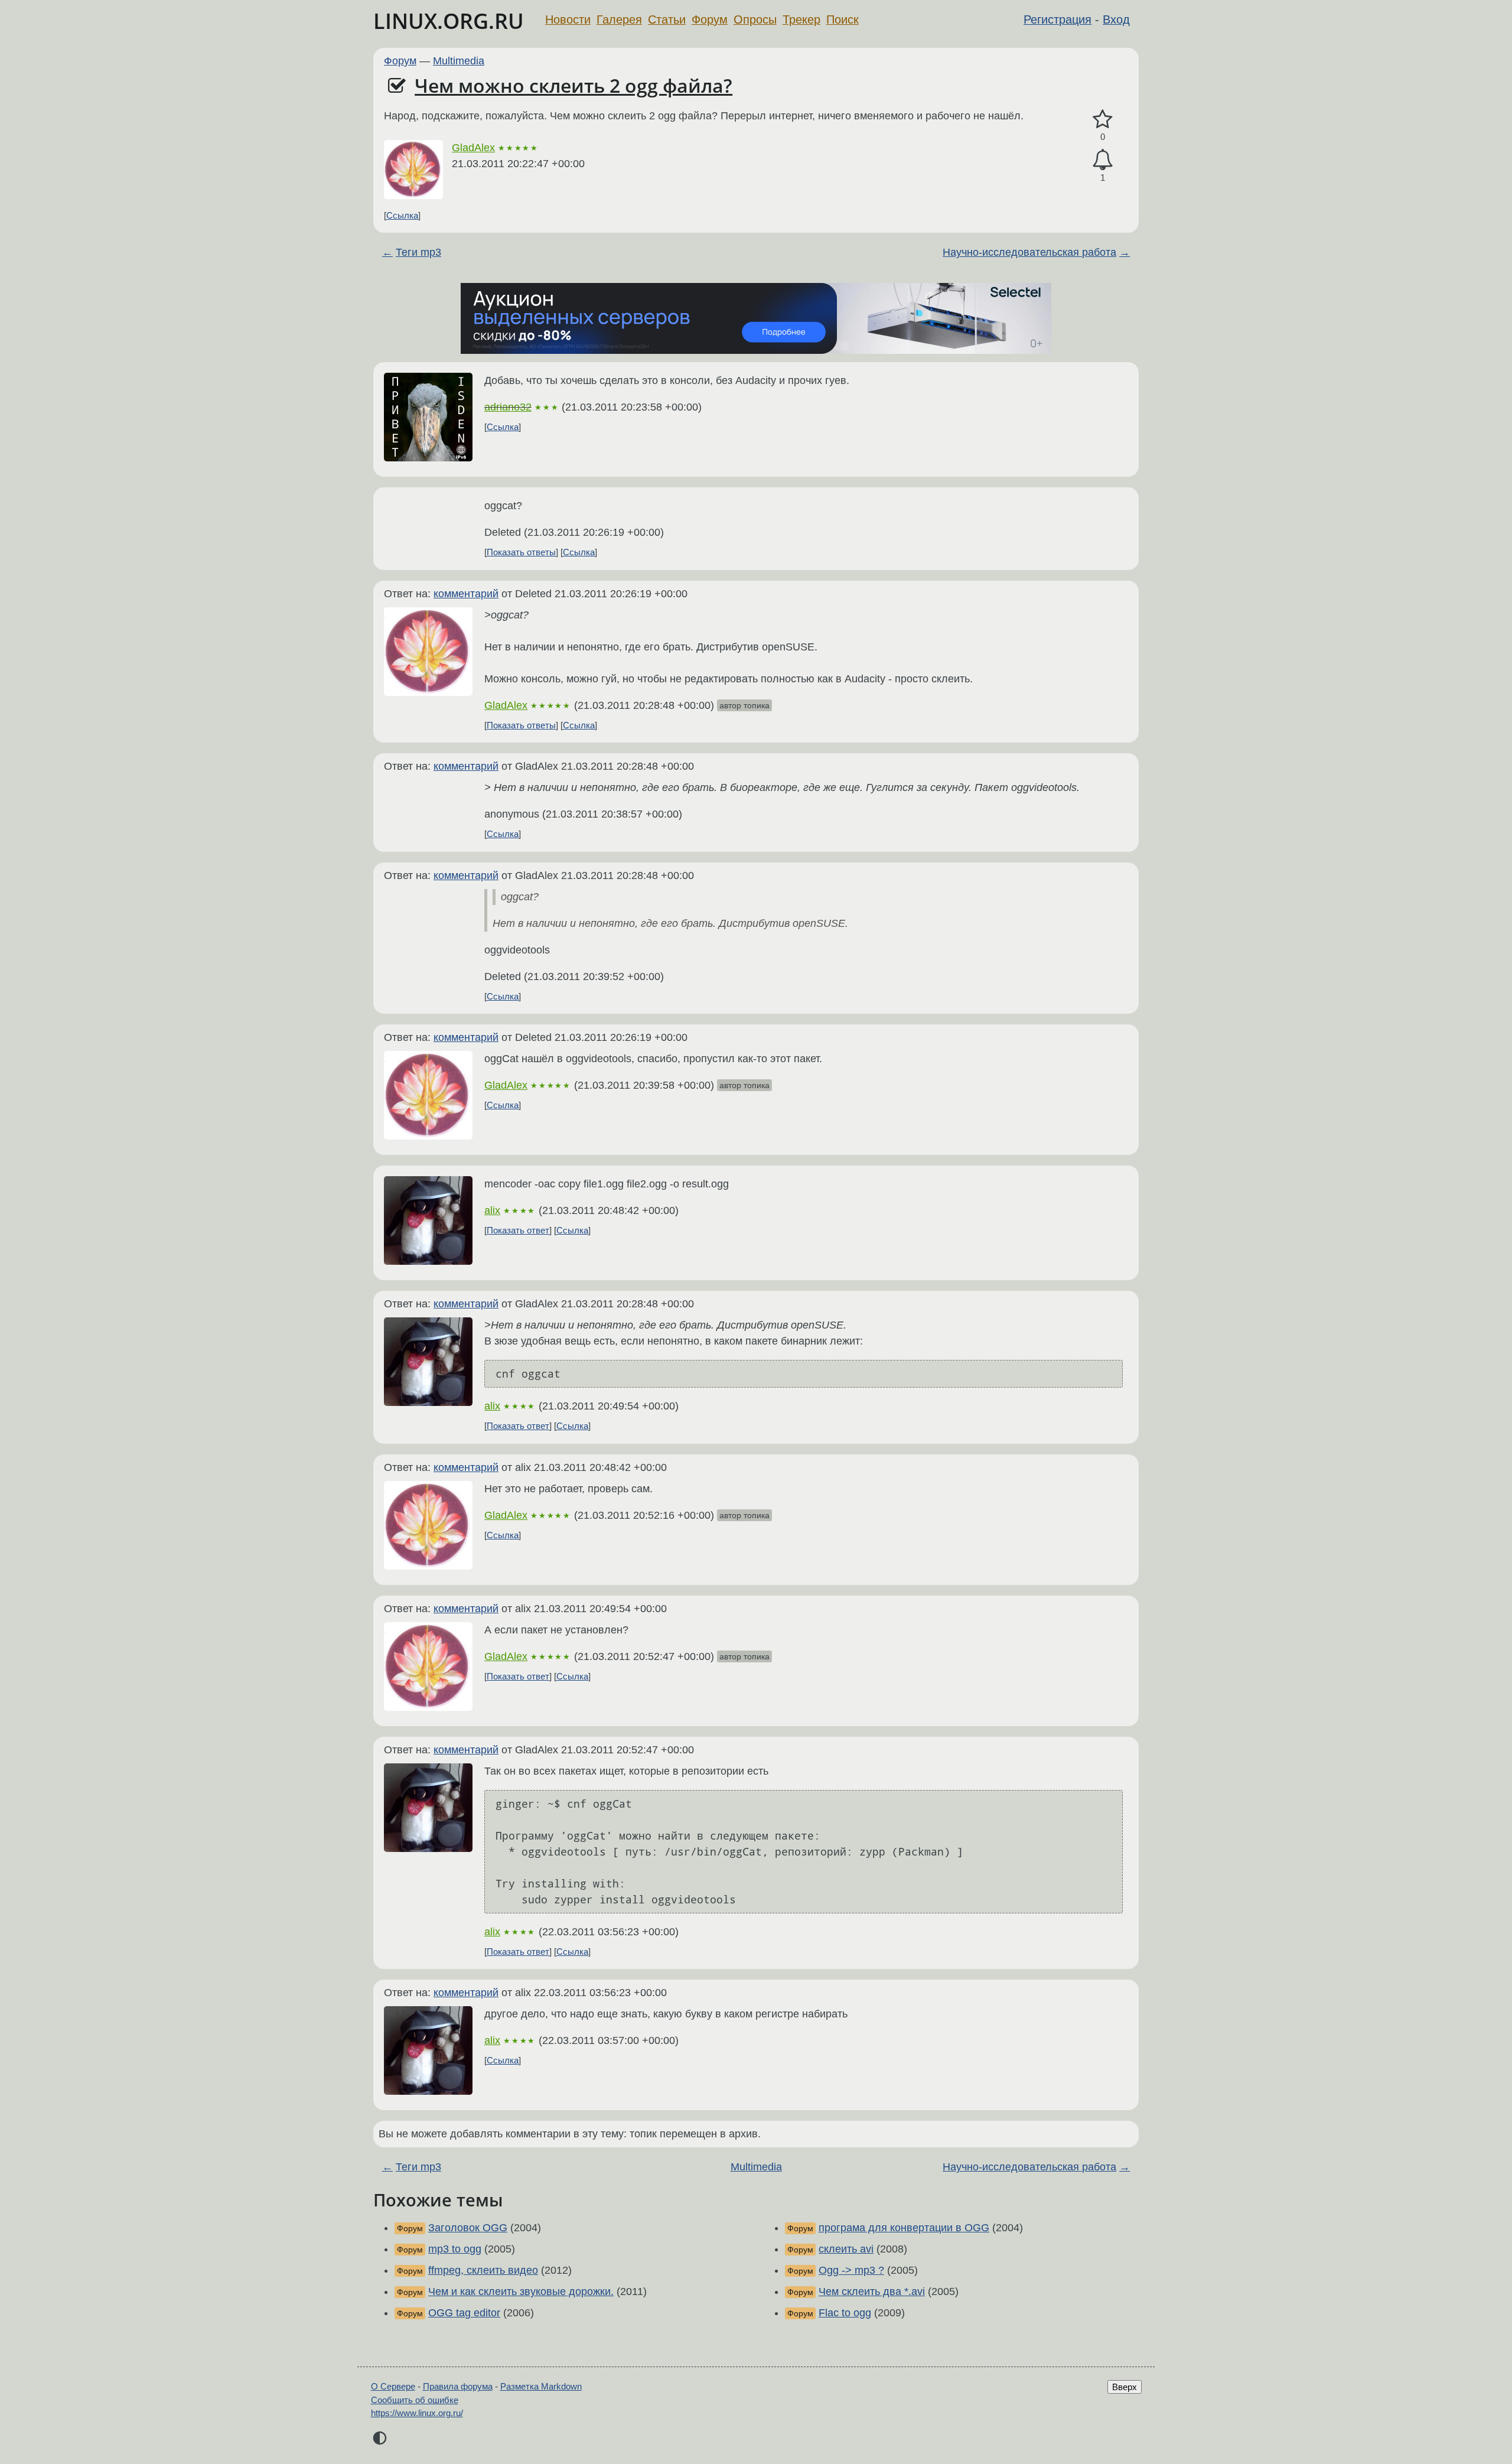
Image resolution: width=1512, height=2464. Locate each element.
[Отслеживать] (1103, 160)
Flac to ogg (845, 2313)
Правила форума (458, 2386)
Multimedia (459, 61)
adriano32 (508, 407)
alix (492, 1210)
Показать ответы (521, 552)
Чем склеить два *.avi (872, 2292)
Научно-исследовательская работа (1029, 252)
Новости (568, 19)
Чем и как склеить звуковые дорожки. (521, 2292)
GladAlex (473, 148)
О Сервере (393, 2386)
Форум (710, 19)
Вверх (1125, 2387)
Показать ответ (518, 1230)
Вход (1116, 19)
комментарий (466, 594)
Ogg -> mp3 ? (851, 2270)
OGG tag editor (464, 2313)
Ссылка (402, 215)
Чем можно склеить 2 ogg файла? (573, 85)
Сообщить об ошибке (415, 2400)
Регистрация (1058, 19)
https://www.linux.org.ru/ (417, 2413)
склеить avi (846, 2249)
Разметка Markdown (541, 2386)
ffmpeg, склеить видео (483, 2270)
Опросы (755, 19)
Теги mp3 (418, 252)
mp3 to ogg (455, 2249)
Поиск (843, 19)
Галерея (619, 19)
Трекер (801, 19)
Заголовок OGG (468, 2228)
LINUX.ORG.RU (449, 21)
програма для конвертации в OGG (904, 2228)
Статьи (667, 19)
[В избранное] (1103, 120)
